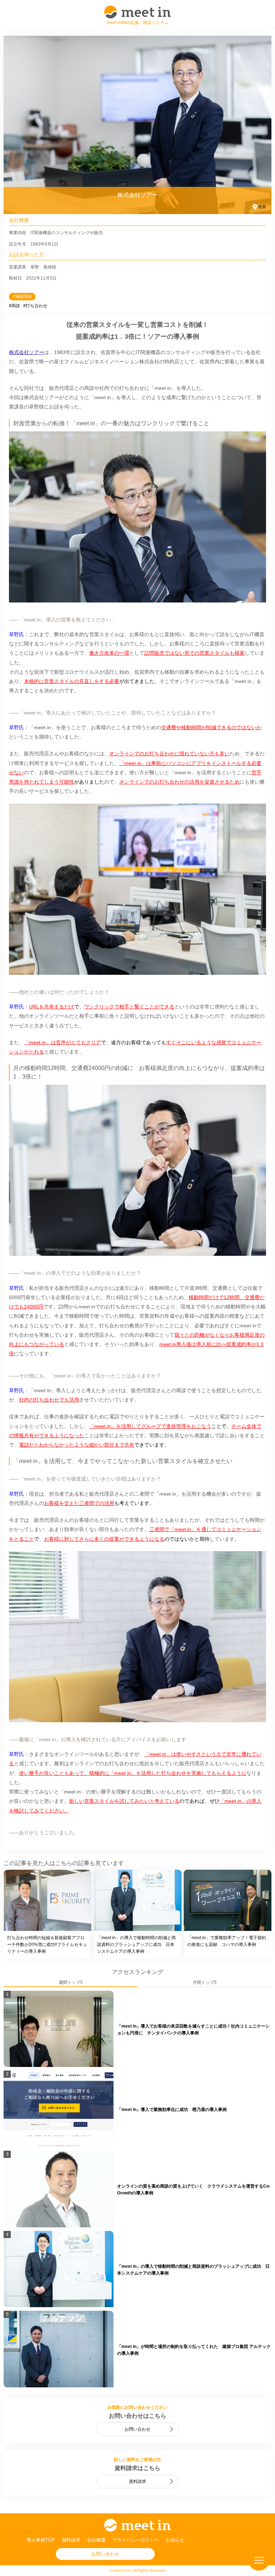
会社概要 (96, 2540)
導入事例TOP (41, 2540)
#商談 (15, 306)
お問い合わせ (137, 2429)
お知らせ (175, 2540)
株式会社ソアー (26, 352)
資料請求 (137, 2481)
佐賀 (262, 207)
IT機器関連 (22, 296)
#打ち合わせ (35, 306)
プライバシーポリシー (136, 2540)
